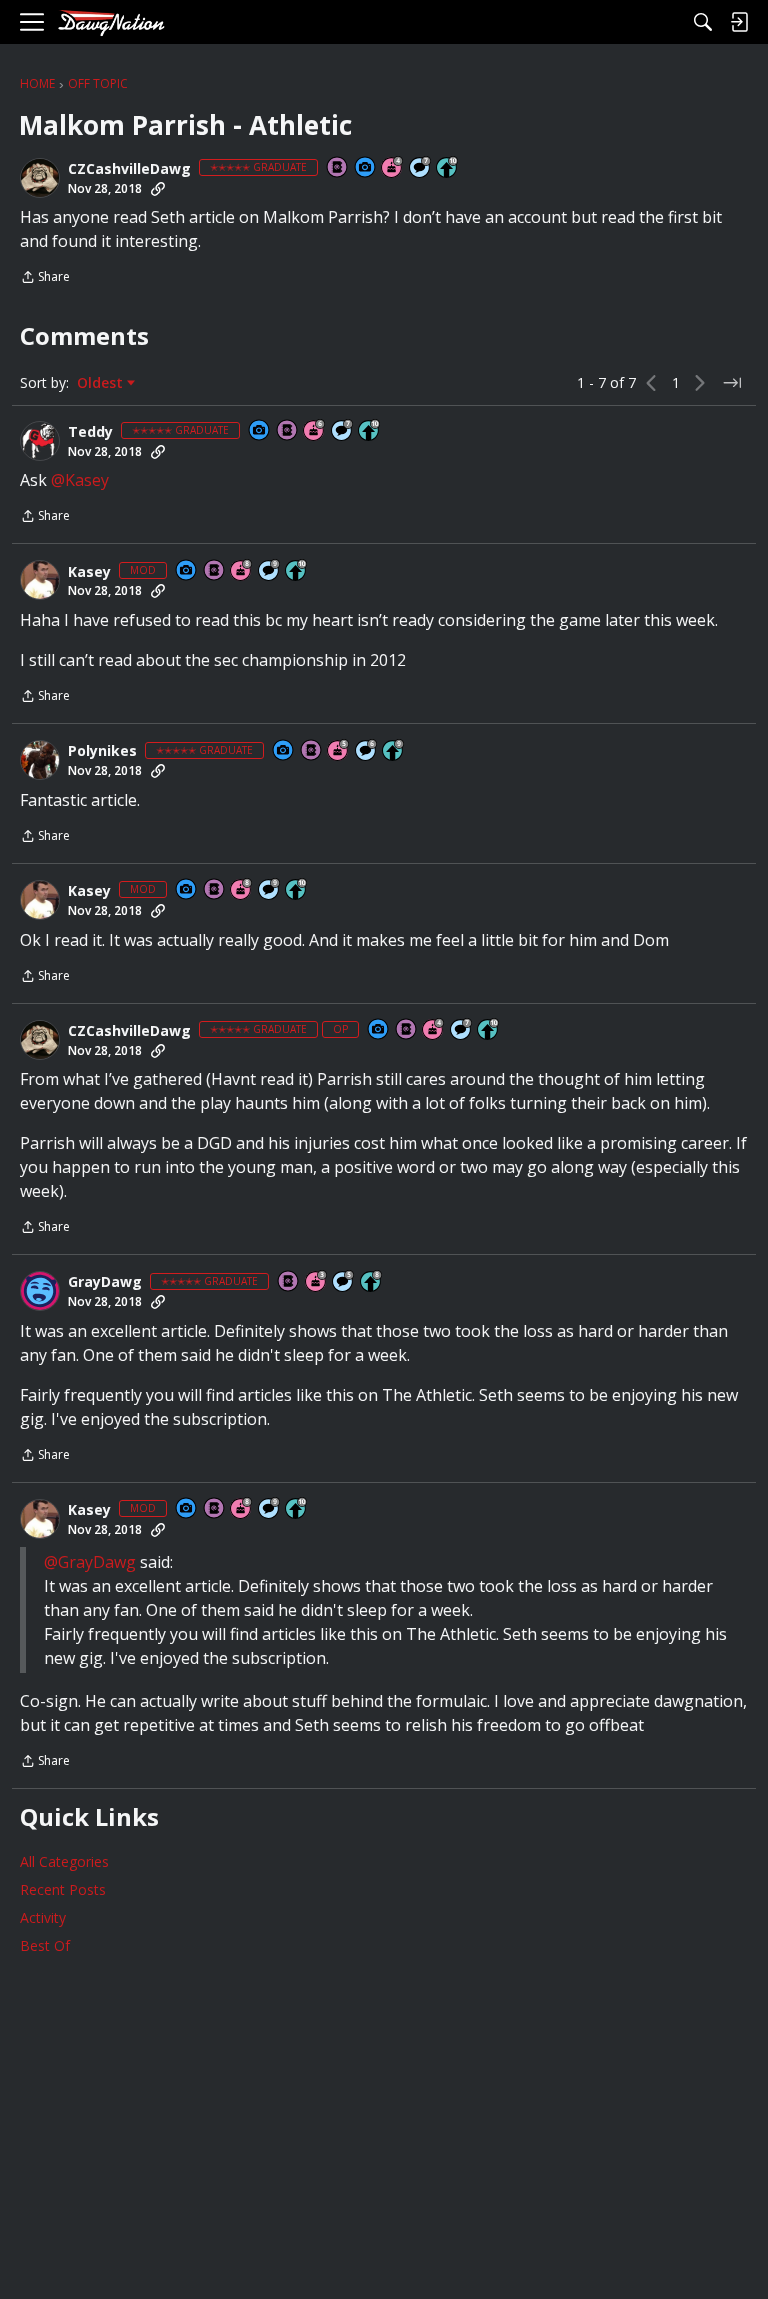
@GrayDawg (90, 1562)
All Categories (64, 1861)
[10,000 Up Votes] (448, 168)
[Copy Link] (158, 189)
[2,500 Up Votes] (372, 1282)
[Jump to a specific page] (732, 383)
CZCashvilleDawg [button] (129, 169)
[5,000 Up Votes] (394, 751)
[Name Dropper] (338, 168)
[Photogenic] (366, 168)
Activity (43, 1917)
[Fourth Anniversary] (393, 168)
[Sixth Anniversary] (315, 431)
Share (45, 278)
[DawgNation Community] (111, 22)
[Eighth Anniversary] (242, 571)
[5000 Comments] (421, 168)
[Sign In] (739, 22)
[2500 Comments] (367, 751)
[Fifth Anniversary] (339, 751)
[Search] (703, 22)
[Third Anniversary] (317, 1282)
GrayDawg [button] (105, 1282)
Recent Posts (63, 1889)
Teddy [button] (90, 432)
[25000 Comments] (270, 571)
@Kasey (80, 480)
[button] (40, 178)
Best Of (45, 1945)
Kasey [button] (89, 572)
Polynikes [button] (102, 751)
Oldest (102, 383)
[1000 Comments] (344, 1282)
